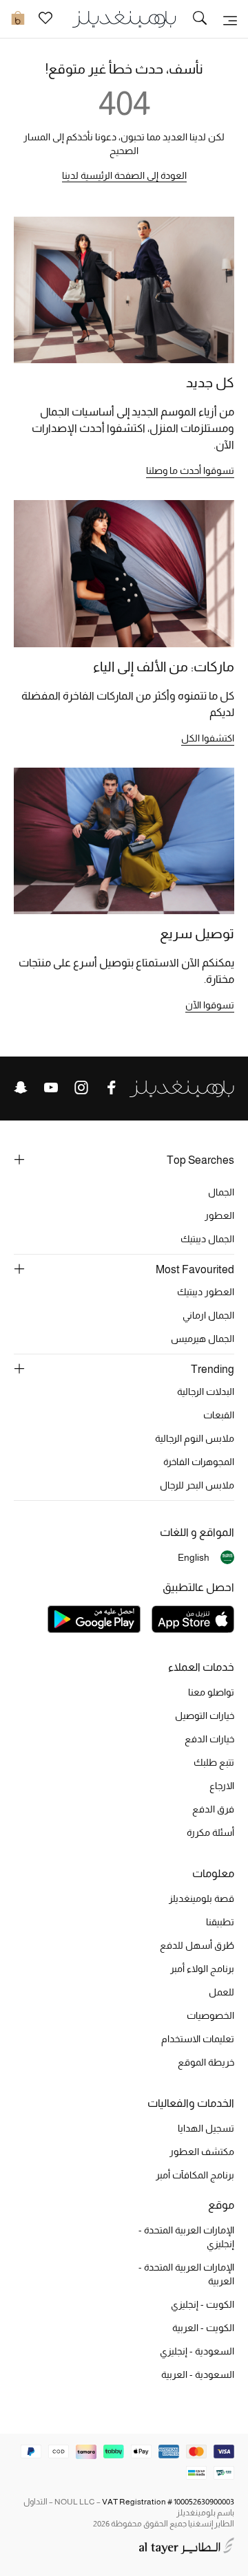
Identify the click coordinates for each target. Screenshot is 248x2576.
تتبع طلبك (214, 1762)
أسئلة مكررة (210, 1832)
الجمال (221, 1192)
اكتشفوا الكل (208, 738)
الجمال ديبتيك (207, 1239)
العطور (219, 1215)
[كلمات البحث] (200, 19)
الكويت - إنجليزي (203, 2304)
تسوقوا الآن (210, 1005)
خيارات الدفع (209, 1739)
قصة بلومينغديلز (201, 1898)
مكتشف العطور (202, 2152)
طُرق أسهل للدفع (197, 1945)
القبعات (219, 1415)
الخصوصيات (210, 2015)
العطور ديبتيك (206, 1292)
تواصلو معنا (211, 1692)
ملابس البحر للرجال (197, 1485)
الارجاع (222, 1786)
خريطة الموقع (206, 2062)
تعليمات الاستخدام (198, 2039)
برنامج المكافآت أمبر (195, 2175)
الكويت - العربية (203, 2328)
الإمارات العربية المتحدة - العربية (186, 2274)
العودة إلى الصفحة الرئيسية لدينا (124, 175)
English (194, 1557)
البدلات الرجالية (206, 1392)
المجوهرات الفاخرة (199, 1462)
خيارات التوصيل (205, 1715)
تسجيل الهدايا (206, 2128)
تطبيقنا (220, 1922)
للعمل (221, 1992)
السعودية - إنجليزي (197, 2351)
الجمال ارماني (208, 1315)
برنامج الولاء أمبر (202, 1969)
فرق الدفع (213, 1809)
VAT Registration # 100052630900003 (168, 2502)
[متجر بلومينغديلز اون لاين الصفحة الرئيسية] (124, 18)
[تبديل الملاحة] (230, 19)
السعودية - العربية (198, 2374)
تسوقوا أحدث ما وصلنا (190, 470)
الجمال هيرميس (203, 1339)
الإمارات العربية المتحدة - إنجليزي (186, 2237)
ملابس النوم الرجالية (195, 1438)
